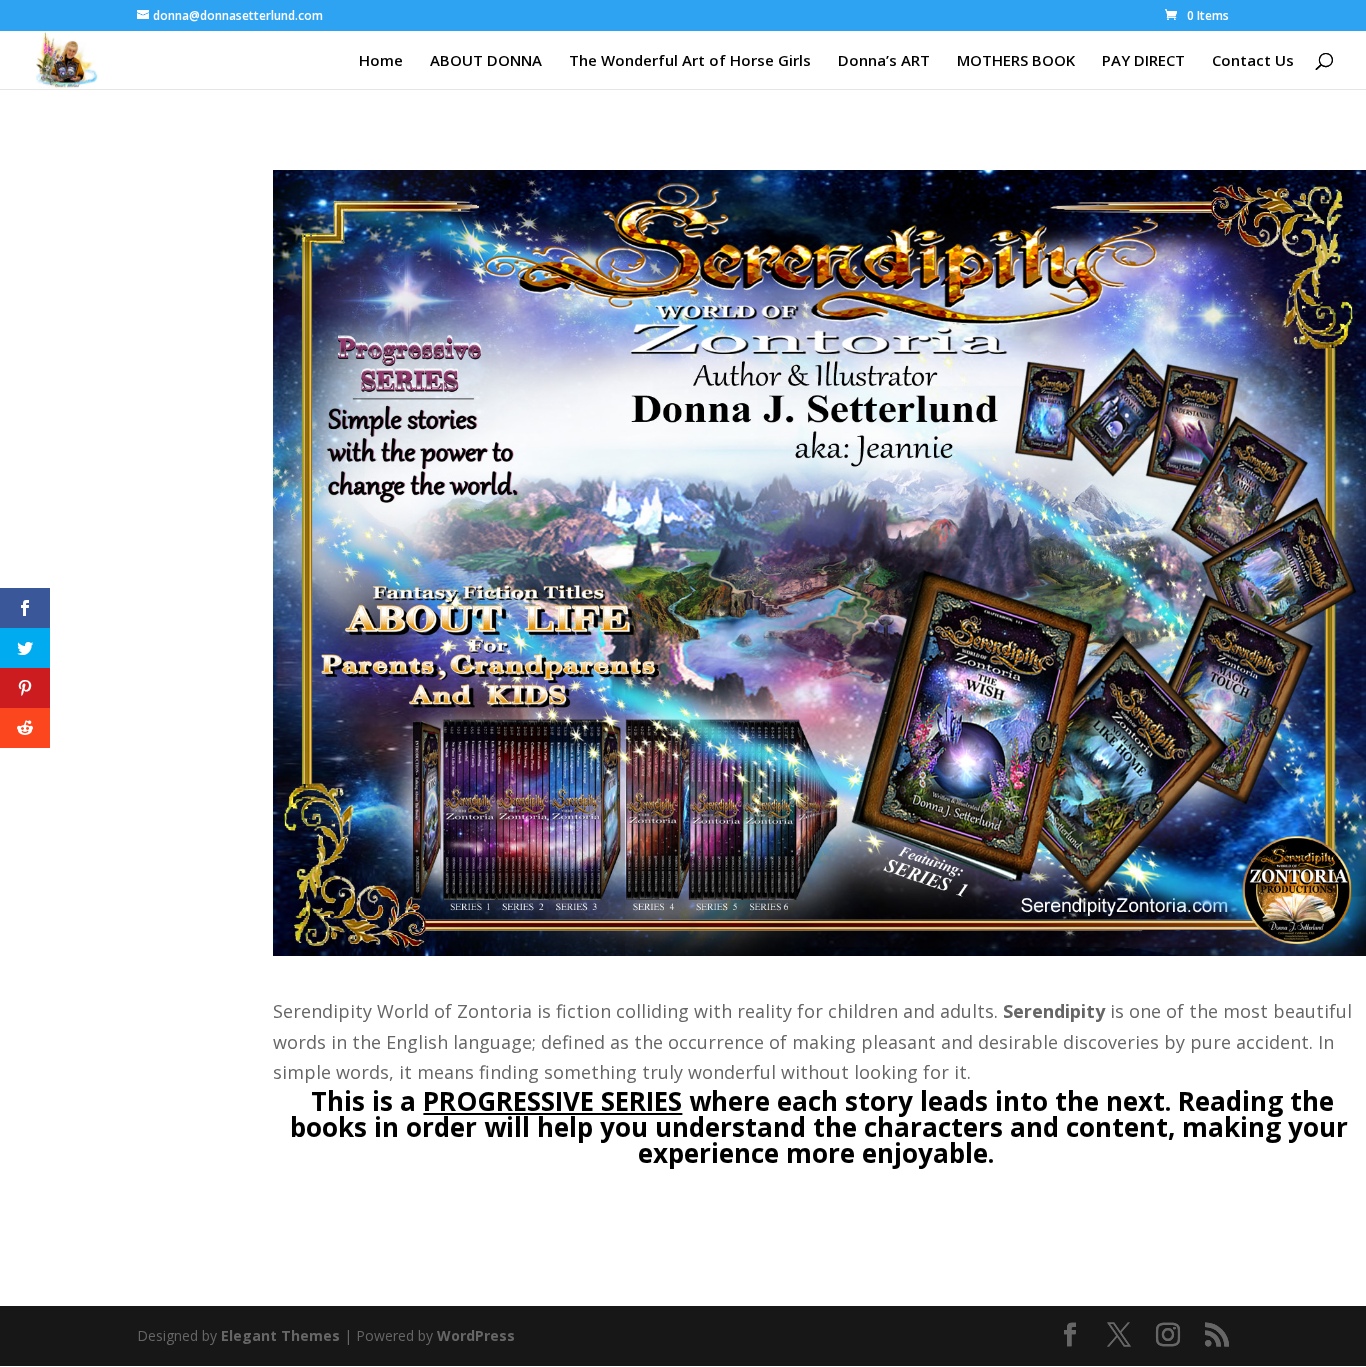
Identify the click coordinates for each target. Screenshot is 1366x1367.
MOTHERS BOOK (1016, 61)
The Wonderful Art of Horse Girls (690, 61)
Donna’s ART (884, 61)
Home (381, 61)
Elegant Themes (280, 1335)
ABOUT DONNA (486, 61)
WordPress (476, 1335)
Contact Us (1253, 61)
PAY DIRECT (1143, 61)
